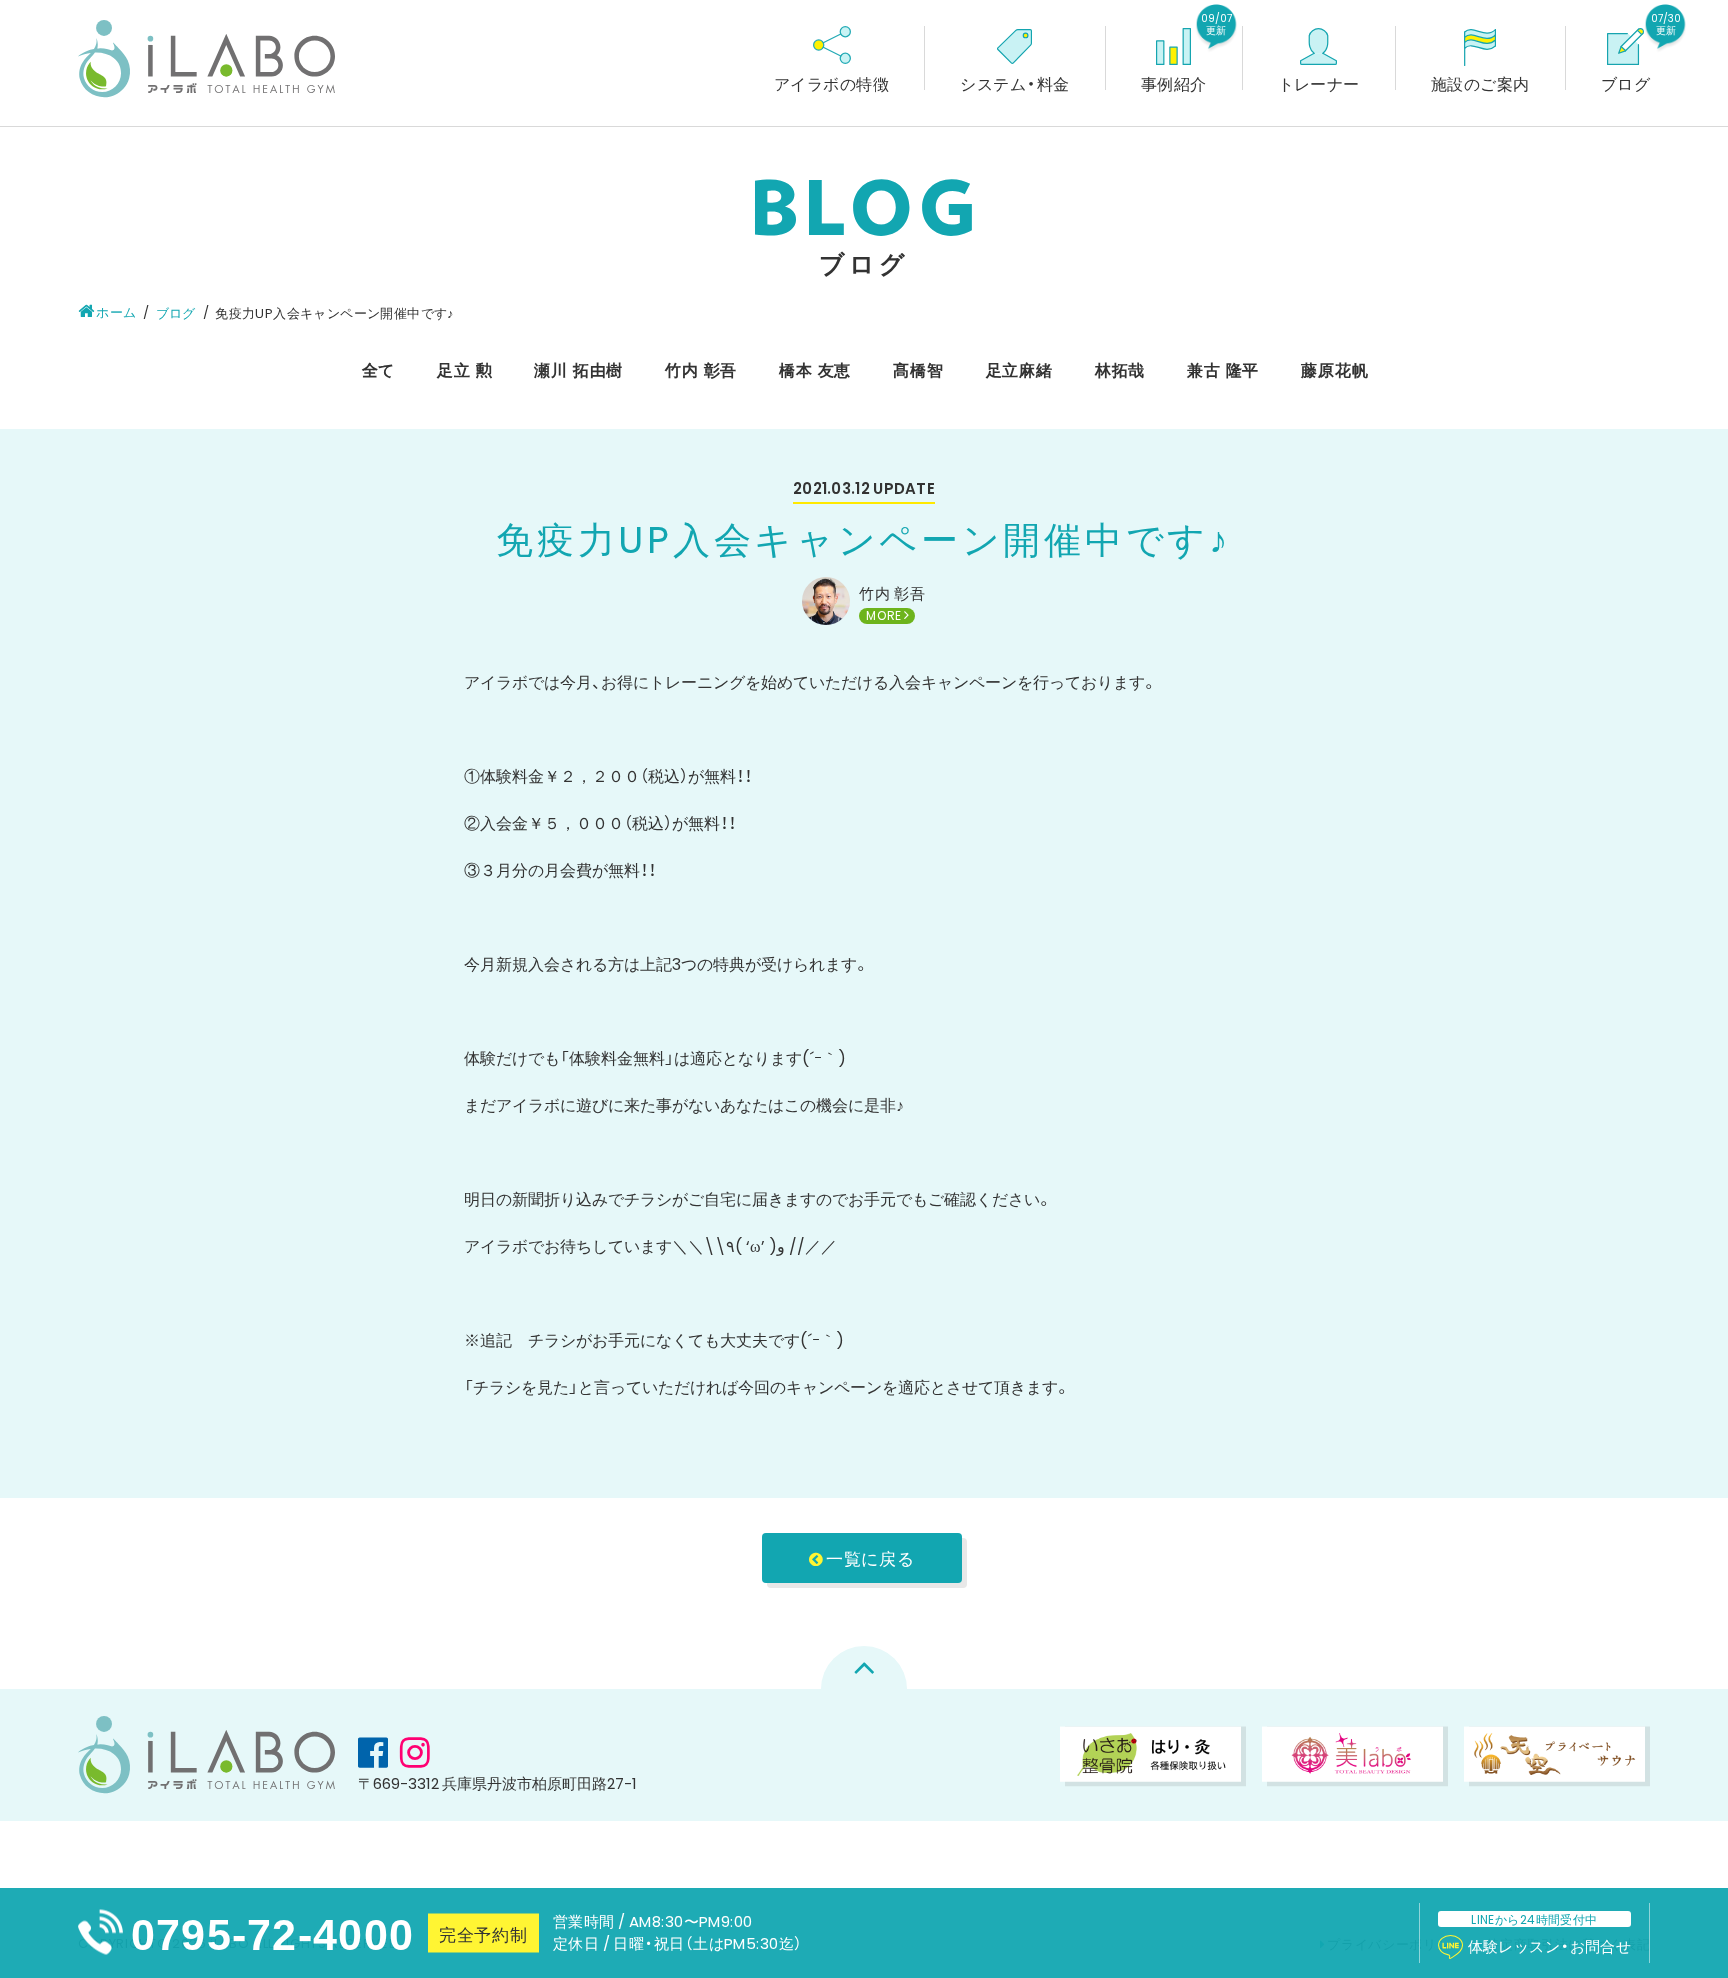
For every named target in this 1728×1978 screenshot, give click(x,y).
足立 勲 (464, 369)
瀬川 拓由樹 (578, 369)
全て (379, 369)
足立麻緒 (1019, 369)
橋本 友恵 (815, 369)
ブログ (176, 312)
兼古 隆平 (1223, 369)
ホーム (116, 311)
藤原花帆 (1334, 369)
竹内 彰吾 (701, 369)
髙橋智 (918, 369)
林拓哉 (1120, 369)
